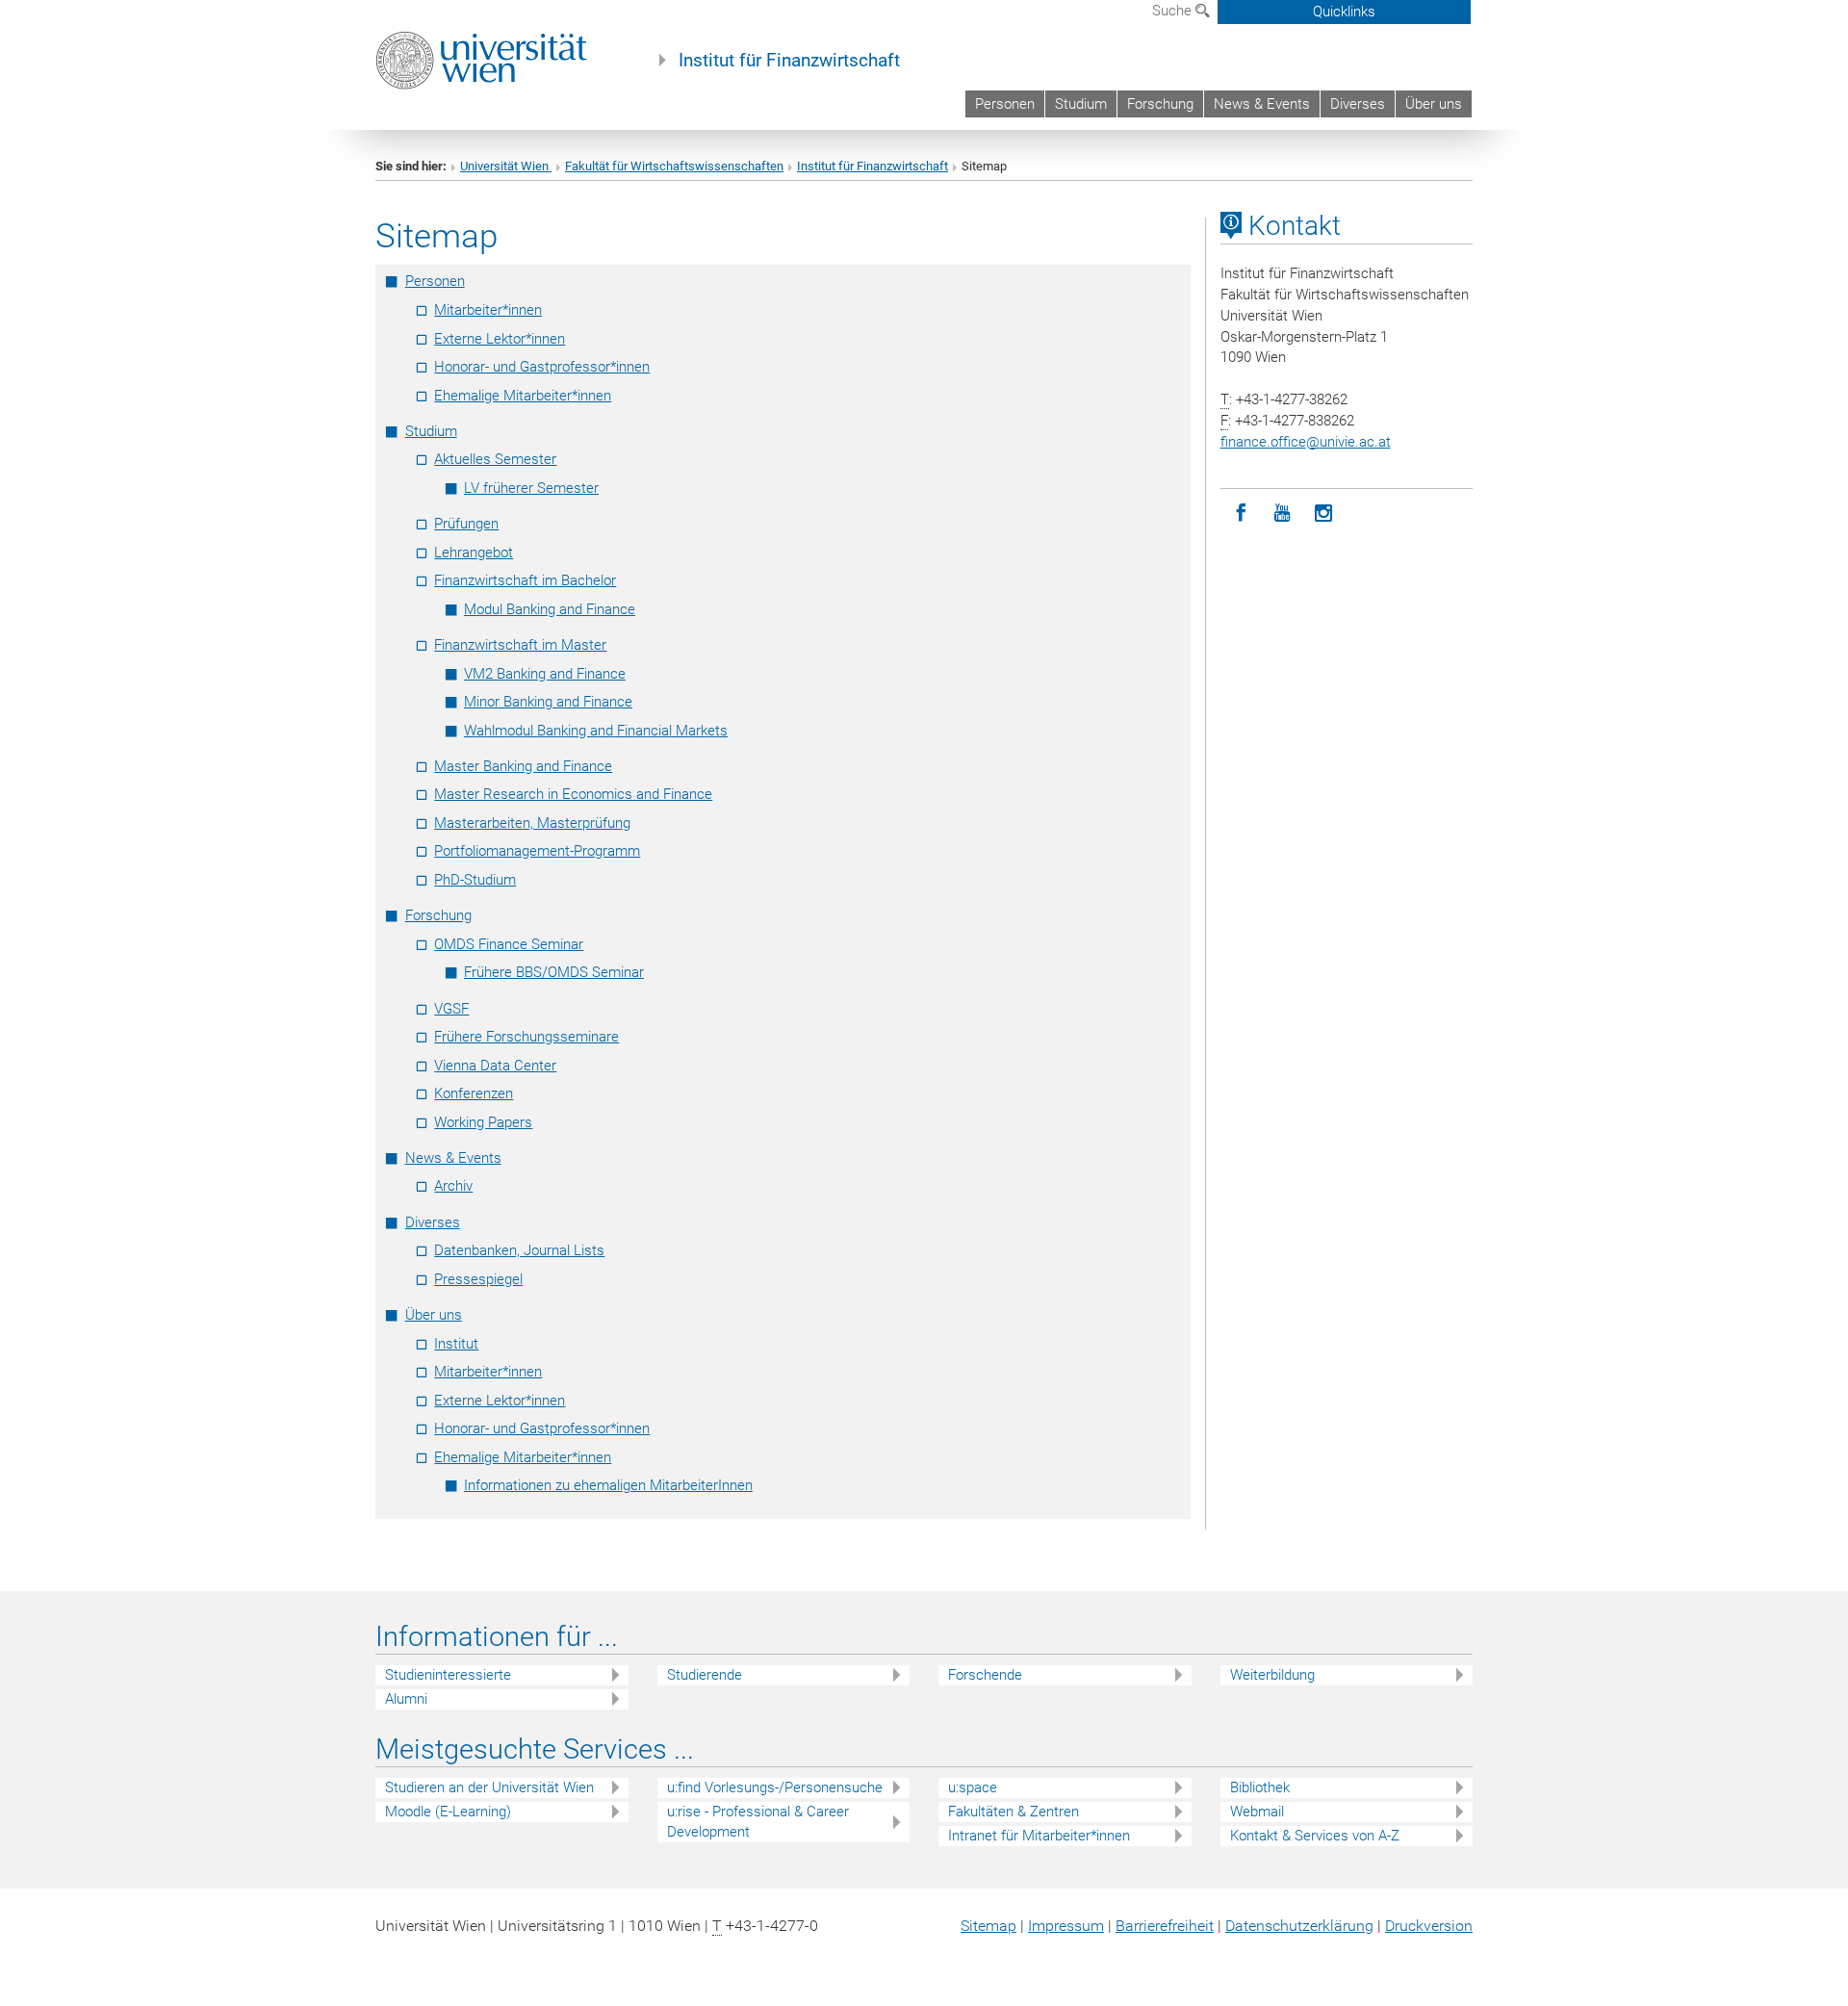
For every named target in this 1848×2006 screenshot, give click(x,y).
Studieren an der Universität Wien (489, 1787)
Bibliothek (1260, 1787)
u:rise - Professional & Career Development (758, 1822)
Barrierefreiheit (1165, 1926)
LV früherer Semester (531, 488)
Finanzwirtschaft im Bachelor (525, 580)
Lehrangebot (474, 553)
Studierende (705, 1675)
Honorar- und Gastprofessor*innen (542, 367)
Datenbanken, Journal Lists (519, 1250)
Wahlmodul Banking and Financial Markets (596, 731)
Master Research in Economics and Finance (573, 794)
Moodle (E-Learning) (448, 1812)
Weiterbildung (1272, 1675)
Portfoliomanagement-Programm (537, 851)
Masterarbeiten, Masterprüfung (532, 823)
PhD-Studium (475, 880)
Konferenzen (474, 1093)
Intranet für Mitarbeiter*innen (1039, 1836)
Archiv (453, 1186)
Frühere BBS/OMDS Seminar (554, 972)
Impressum (1066, 1926)
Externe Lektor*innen (500, 339)
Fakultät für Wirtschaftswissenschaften (674, 166)
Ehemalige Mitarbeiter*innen (523, 396)
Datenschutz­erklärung (1299, 1926)
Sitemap (988, 1926)
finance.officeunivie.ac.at (1306, 442)
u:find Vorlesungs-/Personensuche (775, 1787)
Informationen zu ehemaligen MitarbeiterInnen (608, 1485)
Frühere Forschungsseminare (526, 1037)
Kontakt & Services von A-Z (1315, 1836)
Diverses (1358, 104)
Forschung (1160, 104)
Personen (1005, 104)
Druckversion (1429, 1926)
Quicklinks (1344, 12)
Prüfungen (466, 524)
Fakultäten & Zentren (1014, 1812)
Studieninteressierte (448, 1675)
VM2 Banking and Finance (545, 674)
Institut (456, 1344)
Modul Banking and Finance (550, 609)
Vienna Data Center (495, 1066)
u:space (973, 1787)
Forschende (985, 1675)
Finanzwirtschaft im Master (520, 645)
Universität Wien (506, 166)
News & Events (1262, 104)
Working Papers (483, 1122)
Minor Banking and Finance (548, 702)
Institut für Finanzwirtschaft (789, 61)
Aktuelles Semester (495, 459)
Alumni (406, 1699)
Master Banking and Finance (523, 766)
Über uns (1434, 104)
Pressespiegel (478, 1279)
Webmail (1257, 1812)
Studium (1081, 104)
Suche (1174, 11)
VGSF (451, 1009)
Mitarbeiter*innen (488, 310)
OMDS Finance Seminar (509, 944)
